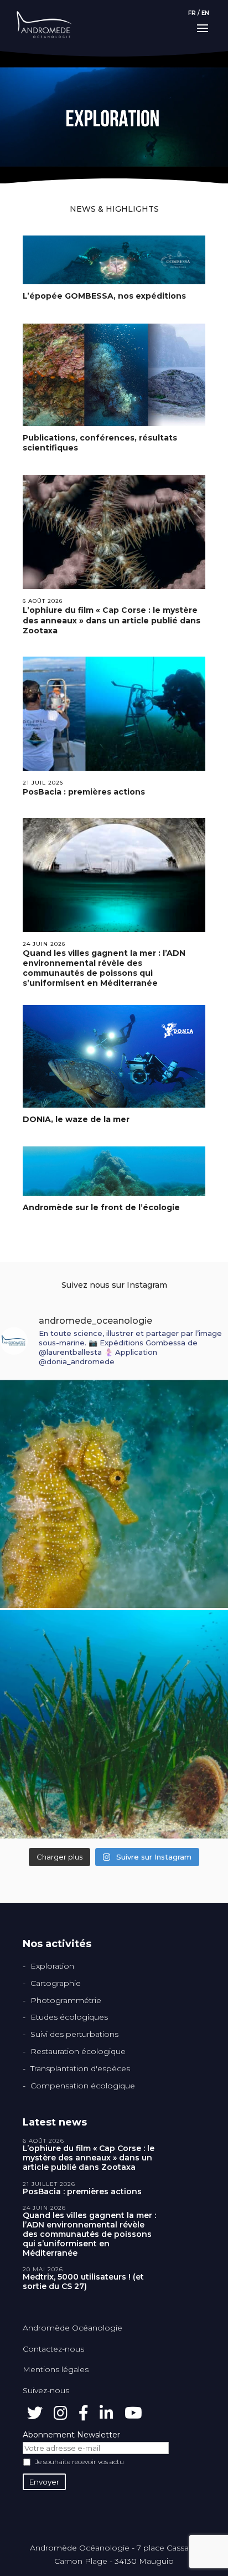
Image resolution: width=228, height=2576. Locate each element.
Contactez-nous (53, 2349)
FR (192, 13)
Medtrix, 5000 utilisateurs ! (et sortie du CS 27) (83, 2282)
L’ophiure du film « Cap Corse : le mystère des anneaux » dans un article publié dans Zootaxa (112, 620)
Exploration (52, 1966)
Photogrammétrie (66, 2000)
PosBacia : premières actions (84, 792)
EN (205, 13)
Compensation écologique (83, 2086)
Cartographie (56, 1983)
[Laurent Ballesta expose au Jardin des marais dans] (114, 1494)
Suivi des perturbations (74, 2034)
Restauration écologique (78, 2051)
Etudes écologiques (69, 2017)
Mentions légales (56, 2369)
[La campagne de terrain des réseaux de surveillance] (114, 1724)
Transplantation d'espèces (80, 2068)
